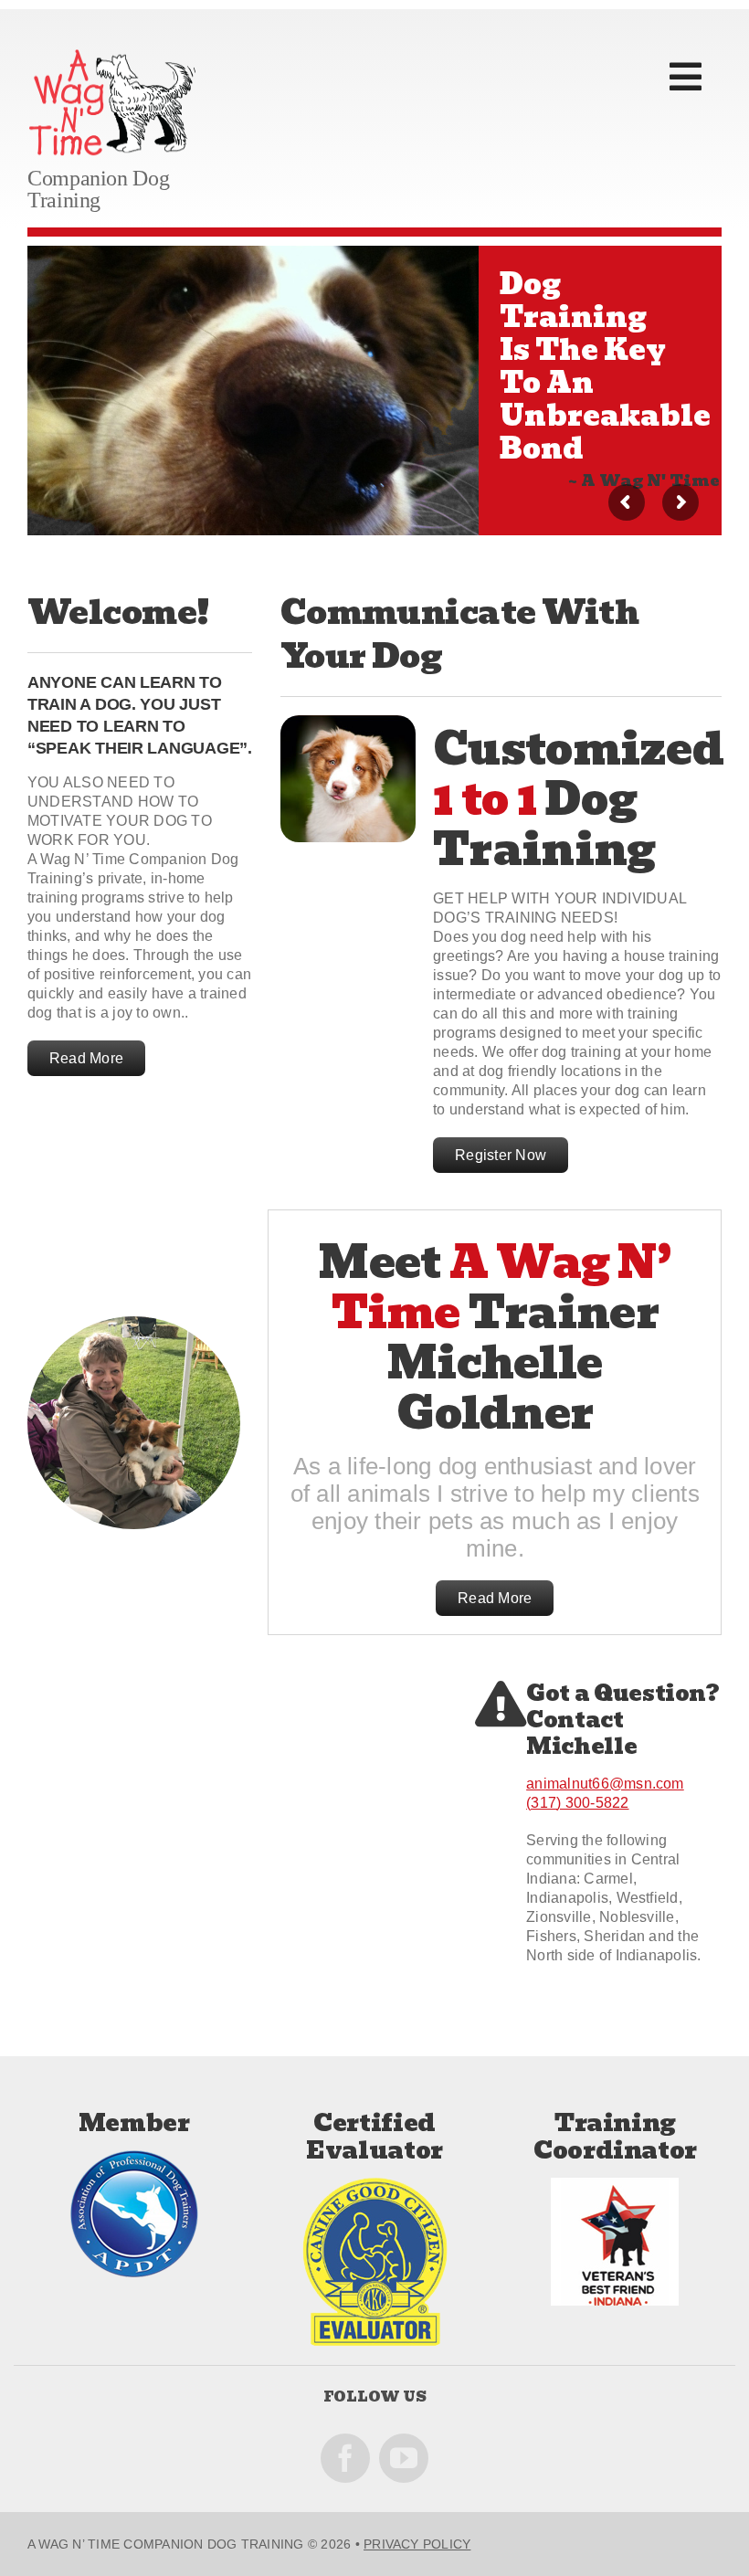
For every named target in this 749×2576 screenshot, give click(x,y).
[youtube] (404, 2458)
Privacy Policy (417, 2544)
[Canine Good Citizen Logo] (375, 2185)
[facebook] (345, 2458)
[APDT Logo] (134, 2157)
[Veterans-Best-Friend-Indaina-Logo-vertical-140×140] (615, 2185)
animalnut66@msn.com (605, 1784)
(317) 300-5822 (577, 1803)
